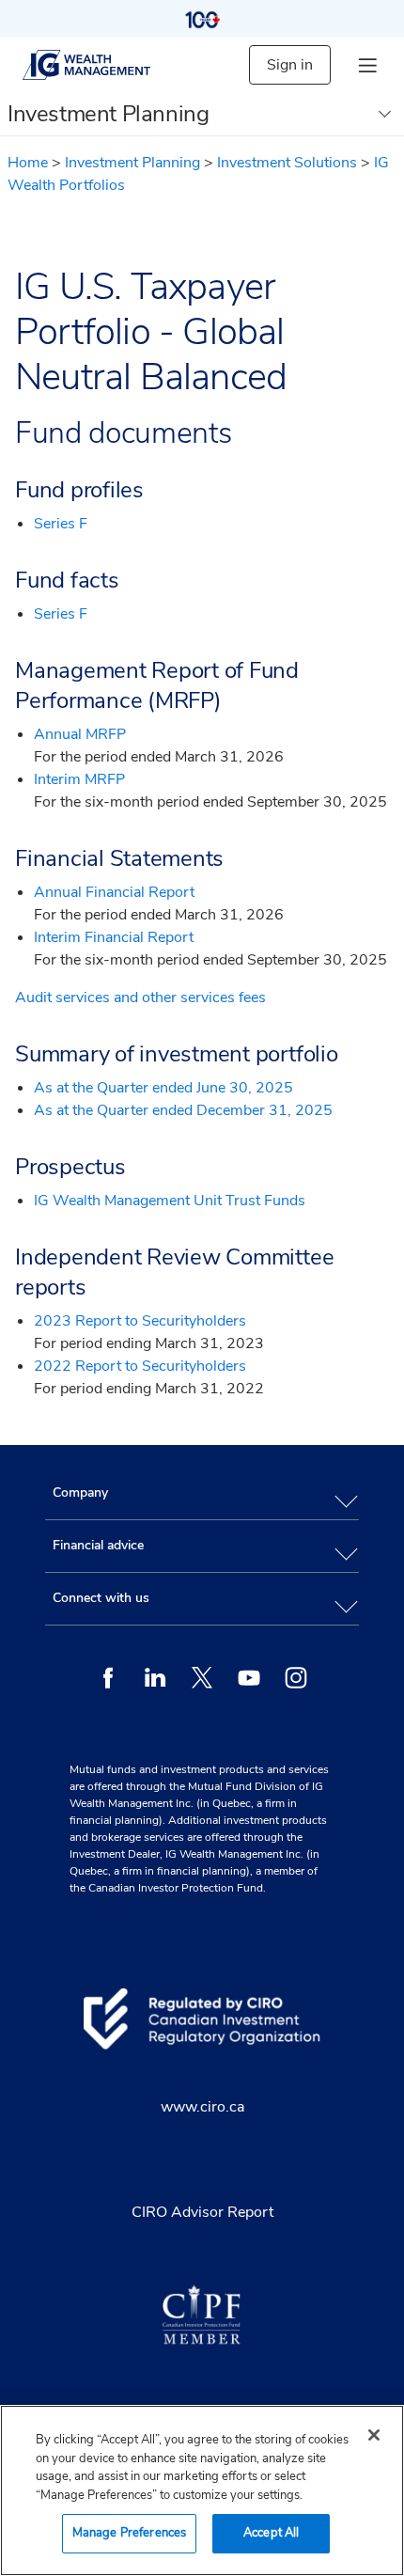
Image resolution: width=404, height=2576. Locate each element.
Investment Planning (132, 163)
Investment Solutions (287, 163)
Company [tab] (80, 1492)
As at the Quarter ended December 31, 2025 (183, 1110)
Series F (61, 524)
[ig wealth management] (102, 65)
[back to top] (373, 1405)
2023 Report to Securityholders (140, 1321)
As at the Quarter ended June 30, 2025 (163, 1088)
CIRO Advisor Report (202, 2212)
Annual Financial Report (114, 892)
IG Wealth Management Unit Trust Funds (170, 1201)
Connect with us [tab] (101, 1598)
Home (28, 163)
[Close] (374, 2435)
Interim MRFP (79, 779)
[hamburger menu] (367, 65)
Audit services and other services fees (140, 997)
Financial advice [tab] (98, 1545)
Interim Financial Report (114, 937)
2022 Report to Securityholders (140, 1366)
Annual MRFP (80, 734)
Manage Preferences (129, 2533)
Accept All (271, 2533)
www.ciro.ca (202, 2107)
